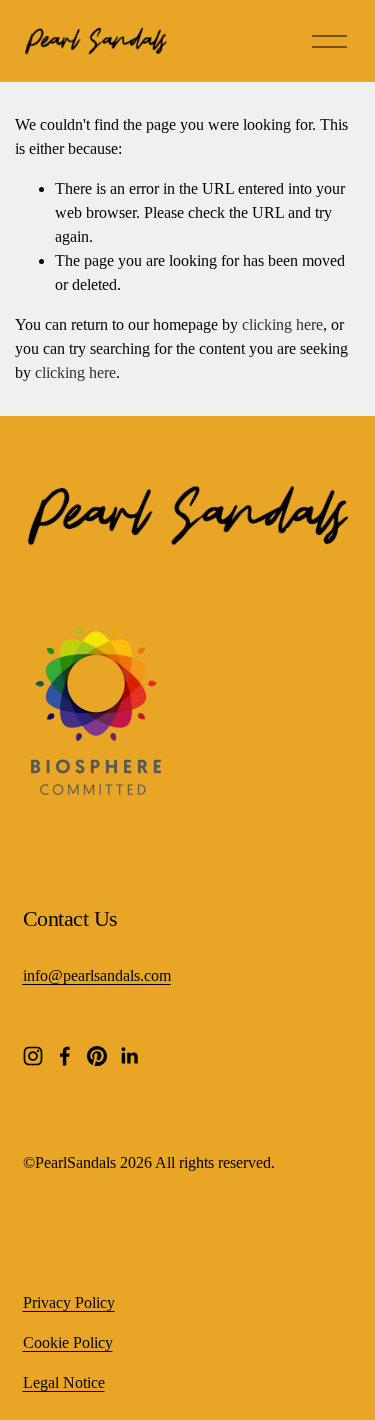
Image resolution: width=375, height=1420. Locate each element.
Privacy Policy (69, 1302)
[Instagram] (33, 1056)
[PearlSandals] (92, 789)
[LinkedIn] (129, 1056)
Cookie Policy (68, 1342)
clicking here (282, 324)
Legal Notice (64, 1382)
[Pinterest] (97, 1056)
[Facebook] (65, 1056)
